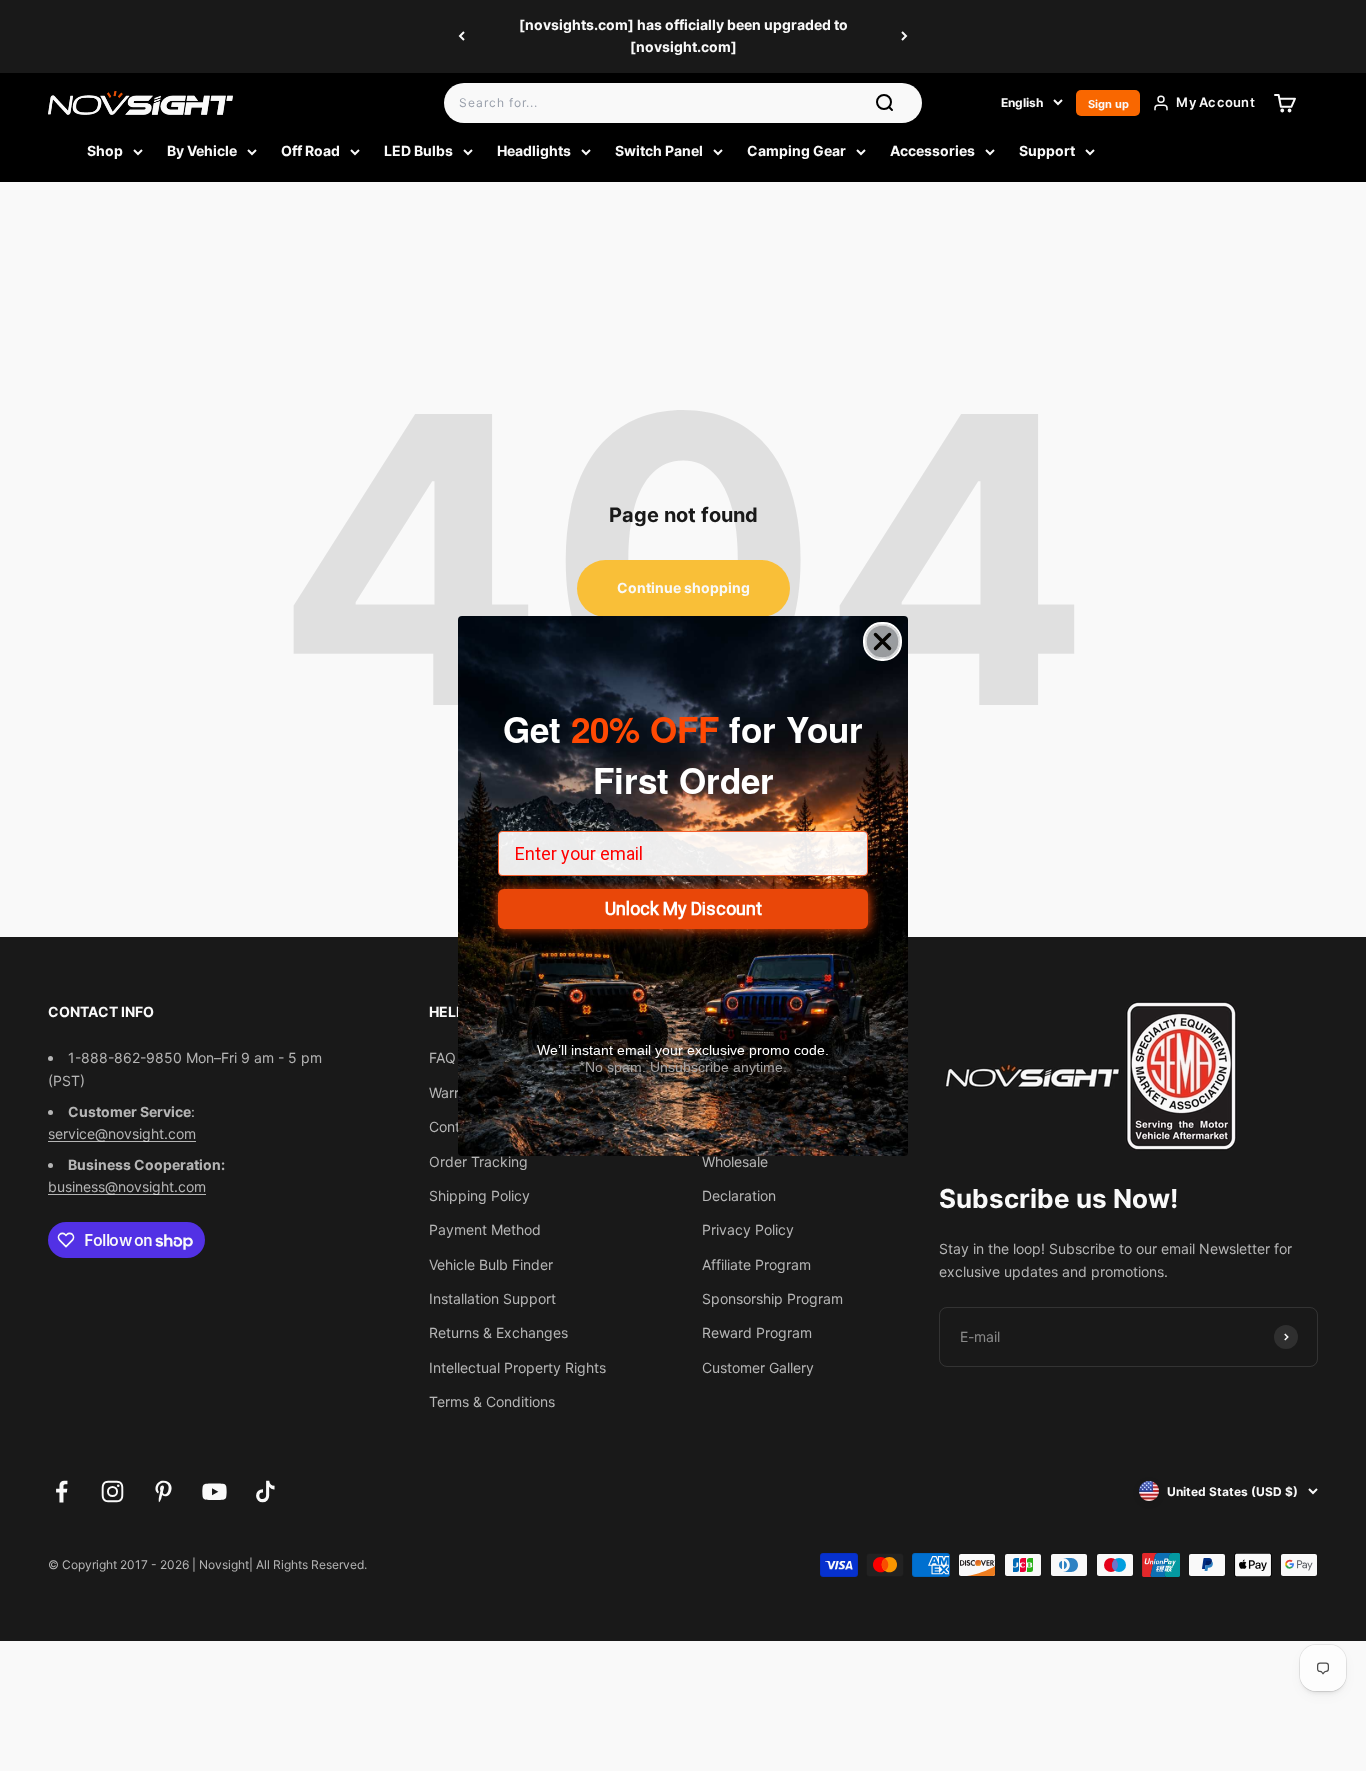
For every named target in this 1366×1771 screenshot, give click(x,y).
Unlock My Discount (683, 908)
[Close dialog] (882, 641)
